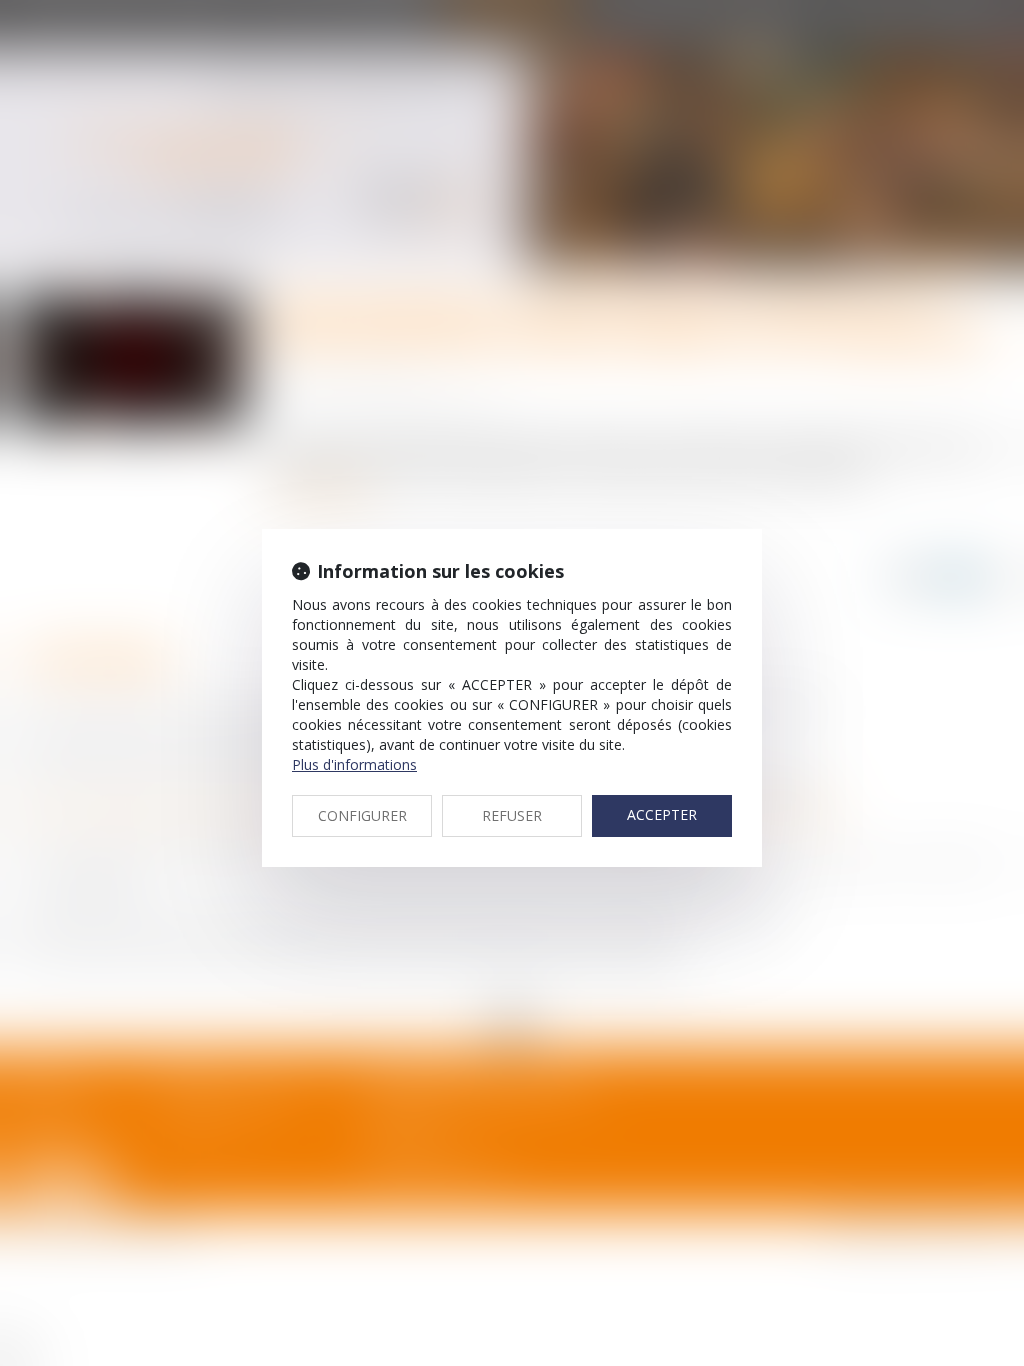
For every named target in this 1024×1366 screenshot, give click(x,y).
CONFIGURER (362, 815)
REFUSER (512, 815)
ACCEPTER (662, 814)
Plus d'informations (354, 764)
